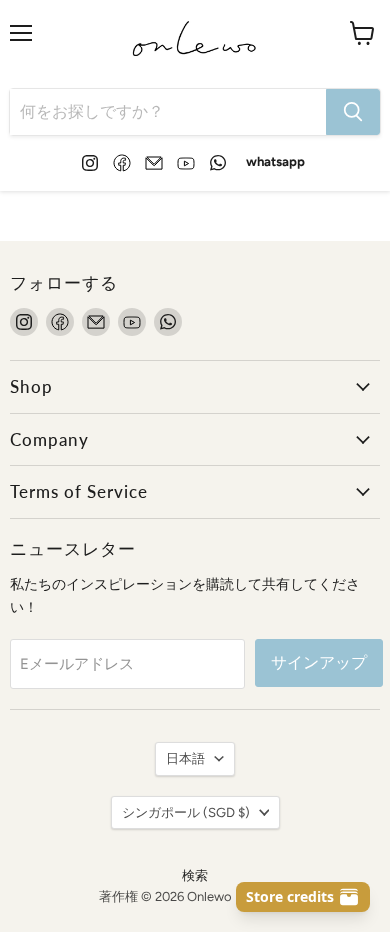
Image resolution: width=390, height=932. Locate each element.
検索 (195, 875)
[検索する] (353, 112)
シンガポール (186, 812)
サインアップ (319, 662)
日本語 (185, 758)
